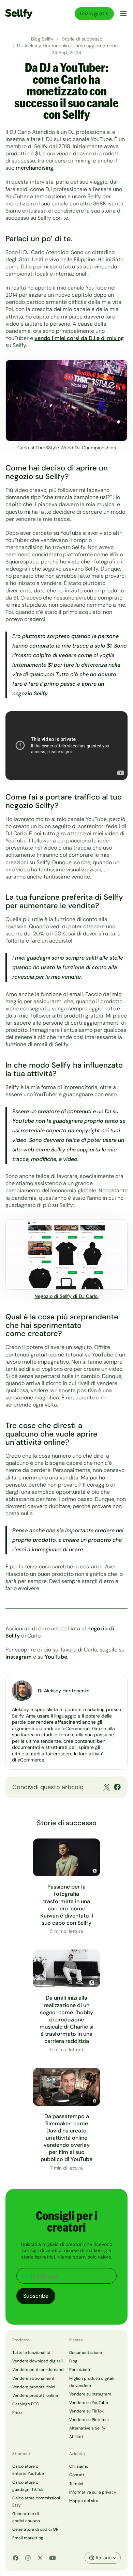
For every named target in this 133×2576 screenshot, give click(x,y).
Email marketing (28, 2538)
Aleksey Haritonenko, (48, 46)
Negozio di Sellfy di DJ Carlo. (66, 1296)
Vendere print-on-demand (38, 2370)
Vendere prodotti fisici (34, 2387)
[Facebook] (16, 2558)
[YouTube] (53, 2558)
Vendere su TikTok (86, 2411)
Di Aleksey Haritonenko (64, 1691)
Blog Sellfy (42, 39)
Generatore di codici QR (35, 2529)
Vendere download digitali (38, 2361)
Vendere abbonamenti (34, 2378)
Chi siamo (79, 2466)
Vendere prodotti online (35, 2395)
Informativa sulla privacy (93, 2492)
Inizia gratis (94, 13)
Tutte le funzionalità (31, 2353)
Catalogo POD (26, 2404)
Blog (73, 2361)
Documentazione (86, 2353)
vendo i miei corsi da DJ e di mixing (79, 338)
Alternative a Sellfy (87, 2428)
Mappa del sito (84, 2501)
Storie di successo (82, 39)
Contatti (77, 2475)
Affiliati (76, 2437)
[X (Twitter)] (40, 2558)
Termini (76, 2484)
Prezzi (18, 2412)
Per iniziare (80, 2370)
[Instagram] (28, 2558)
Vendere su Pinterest (89, 2420)
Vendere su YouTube (89, 2403)
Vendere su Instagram (90, 2394)
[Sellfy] (19, 14)
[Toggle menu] (122, 14)
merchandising (34, 168)
